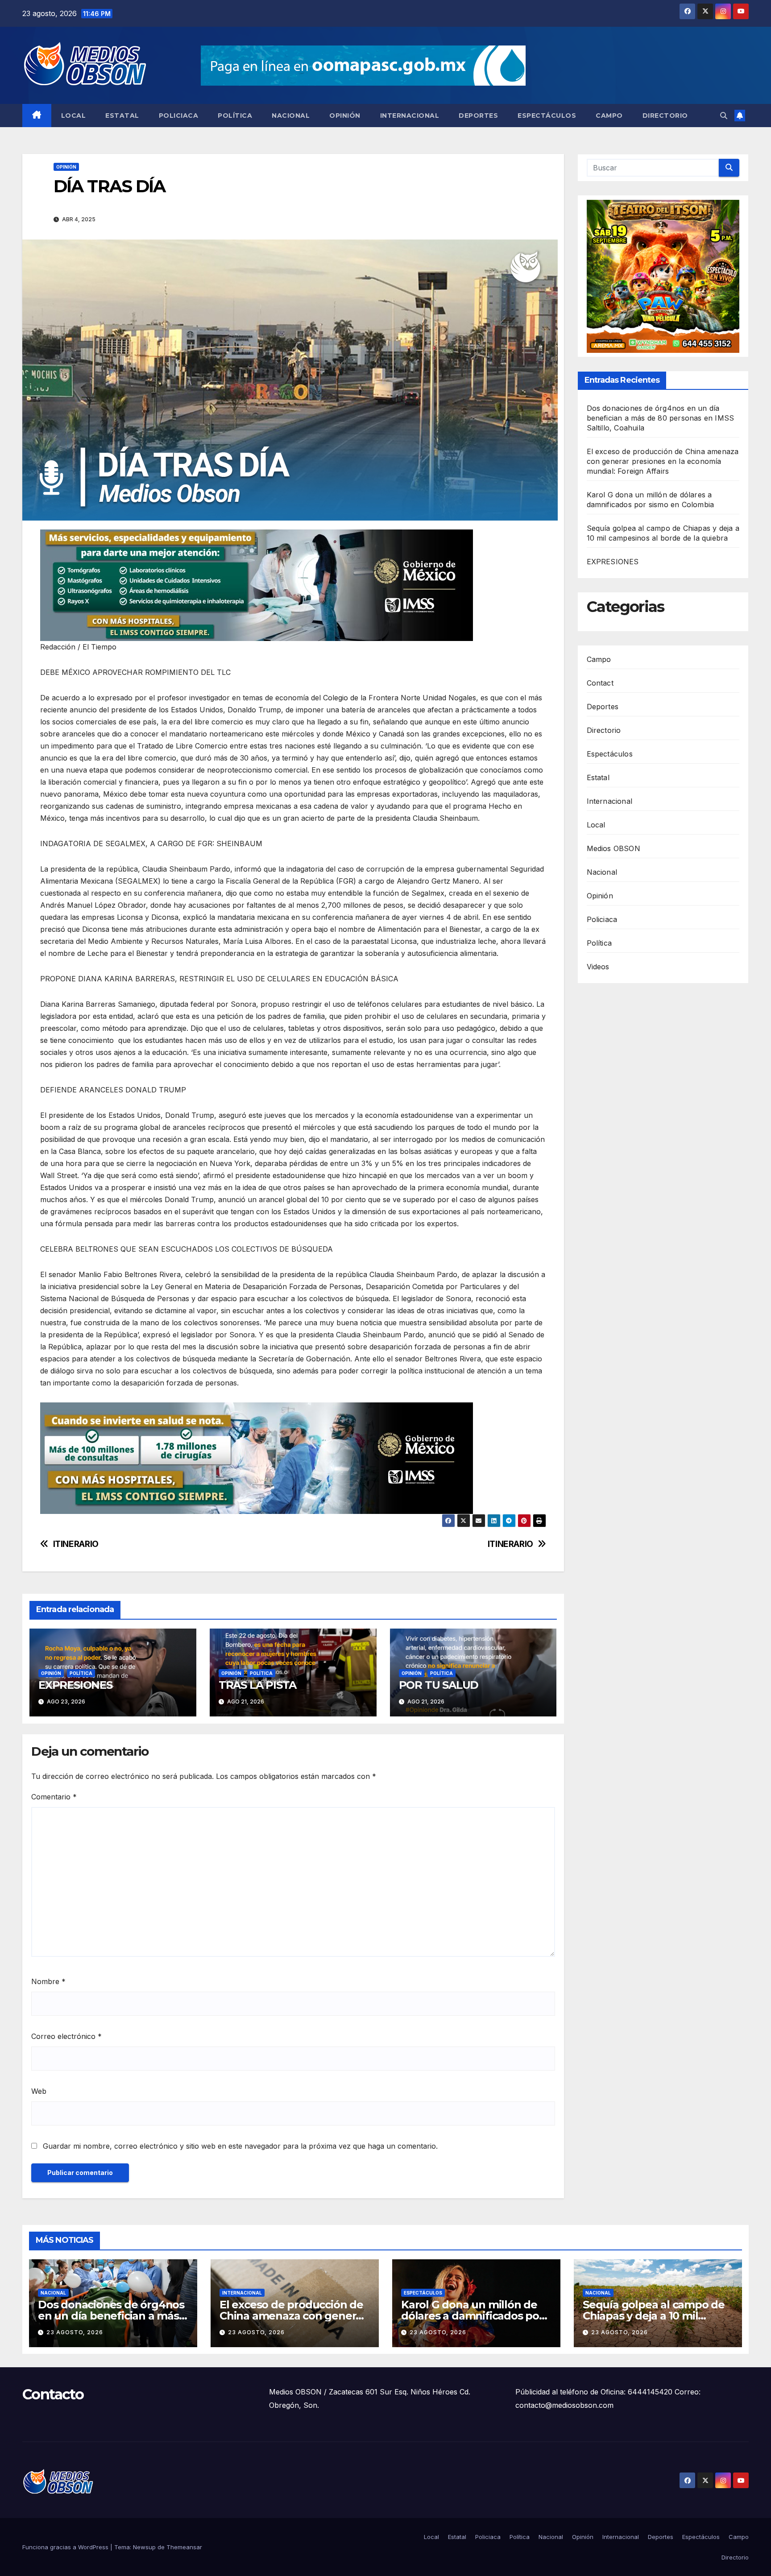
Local (74, 116)
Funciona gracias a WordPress (66, 2547)
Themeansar (184, 2547)
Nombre (48, 1981)
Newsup (144, 2547)
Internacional (410, 116)
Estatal (122, 116)
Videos (598, 967)
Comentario (54, 1797)
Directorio (665, 116)
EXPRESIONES (75, 1685)
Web (39, 2091)
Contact (600, 683)
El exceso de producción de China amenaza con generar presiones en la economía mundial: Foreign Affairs (663, 462)
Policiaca (179, 116)
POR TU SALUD (439, 1685)
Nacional (291, 116)
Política (235, 116)
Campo (609, 116)
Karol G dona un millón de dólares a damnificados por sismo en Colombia (472, 2316)
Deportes (478, 116)
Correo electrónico (66, 2036)
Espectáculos (547, 116)
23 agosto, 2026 (75, 2332)
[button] (724, 116)
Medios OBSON (613, 848)
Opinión (345, 116)
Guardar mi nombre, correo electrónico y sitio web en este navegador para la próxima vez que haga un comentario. (240, 2146)
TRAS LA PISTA (257, 1685)
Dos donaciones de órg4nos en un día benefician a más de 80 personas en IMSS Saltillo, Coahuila (661, 418)
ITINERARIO (510, 1544)
